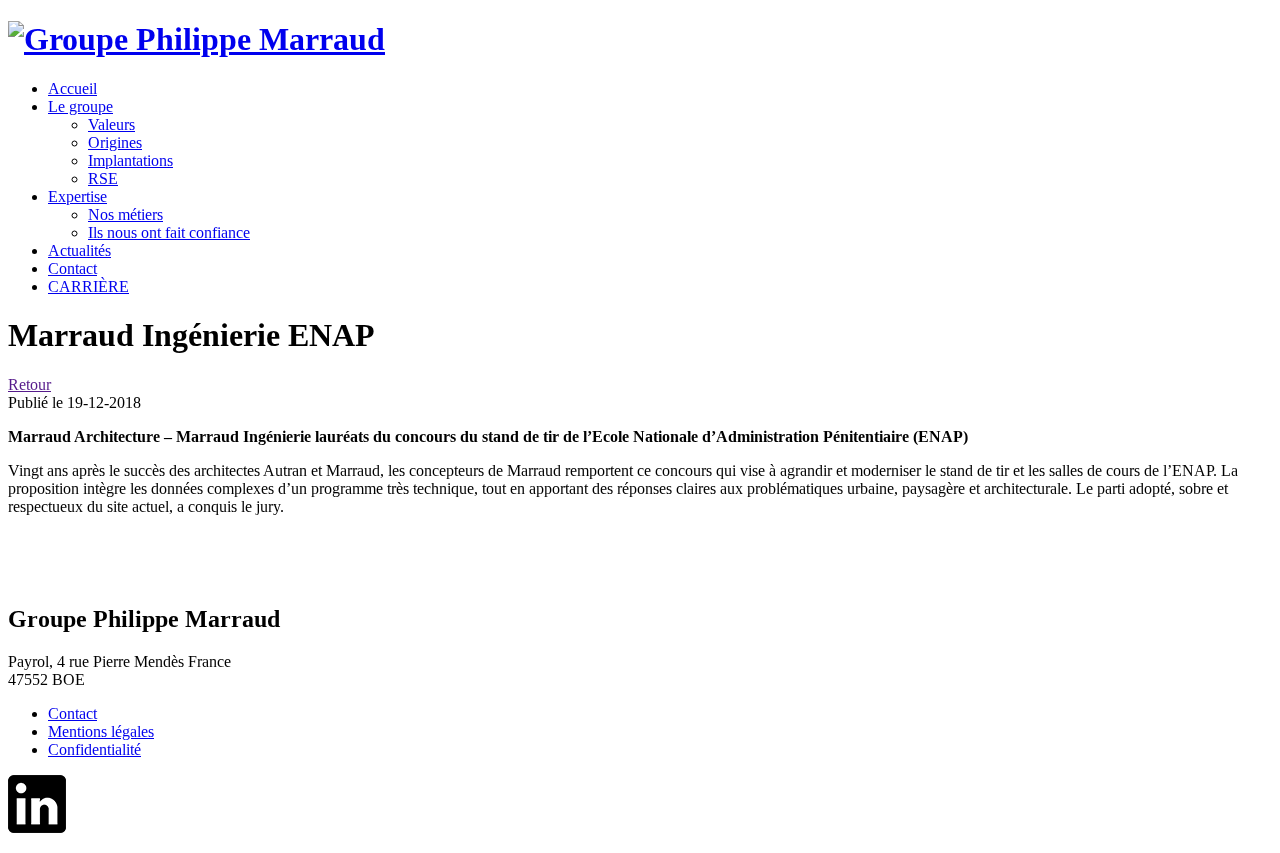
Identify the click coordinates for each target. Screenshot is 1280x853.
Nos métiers (125, 214)
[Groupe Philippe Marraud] (196, 39)
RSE (103, 178)
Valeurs (111, 124)
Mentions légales (101, 731)
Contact (72, 713)
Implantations (130, 160)
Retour (29, 384)
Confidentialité (94, 749)
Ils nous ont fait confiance (169, 232)
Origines (115, 142)
